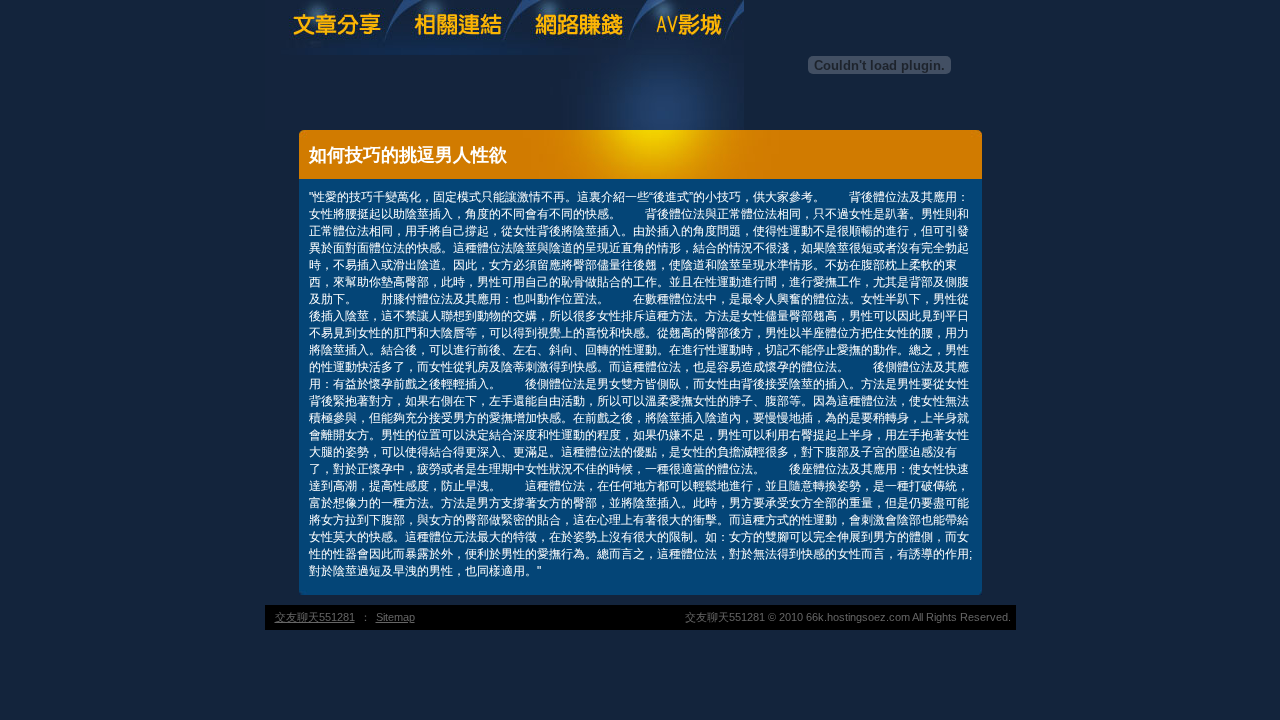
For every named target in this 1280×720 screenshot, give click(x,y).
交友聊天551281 (315, 617)
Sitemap (395, 617)
